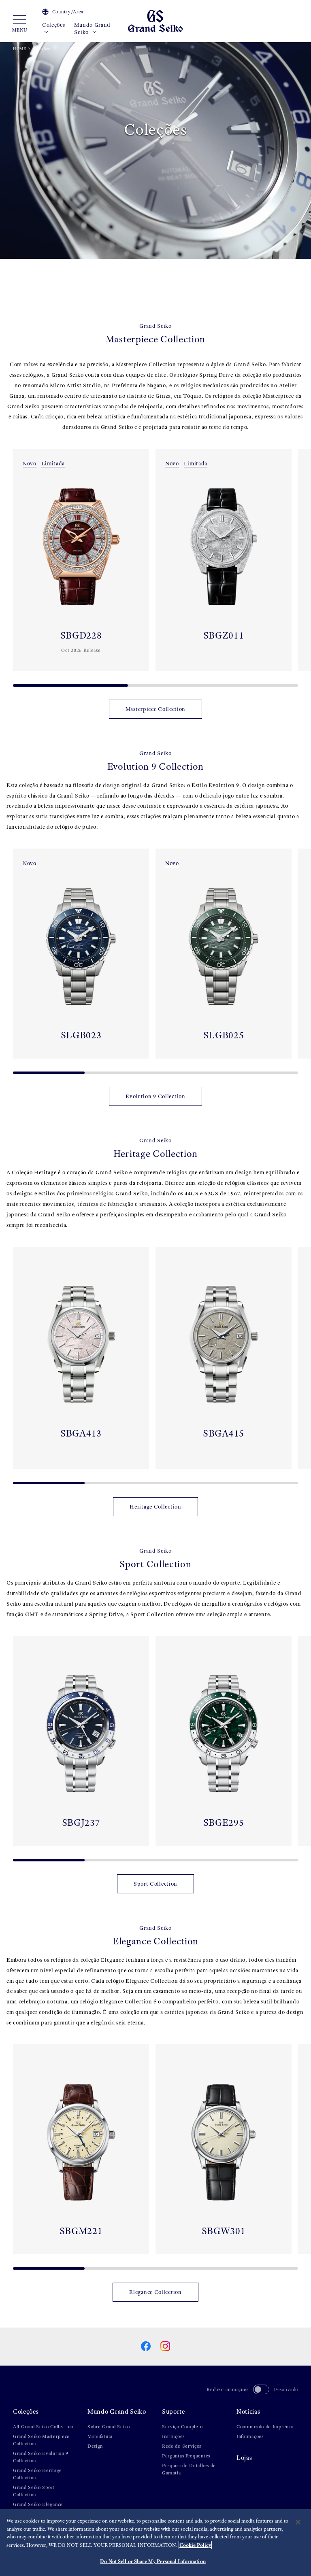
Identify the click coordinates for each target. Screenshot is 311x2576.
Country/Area (68, 12)
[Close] (298, 2522)
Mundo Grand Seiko (92, 29)
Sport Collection (155, 1884)
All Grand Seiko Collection (43, 2427)
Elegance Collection (155, 2292)
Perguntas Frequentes (186, 2456)
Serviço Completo (182, 2427)
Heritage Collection (155, 1507)
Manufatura (100, 2436)
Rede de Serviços (182, 2446)
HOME (20, 49)
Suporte (174, 2412)
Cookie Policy (195, 2545)
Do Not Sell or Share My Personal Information (153, 2561)
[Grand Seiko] (155, 20)
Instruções (173, 2436)
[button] (10, 564)
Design (95, 2446)
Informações (250, 2436)
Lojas (244, 2458)
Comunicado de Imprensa (265, 2427)
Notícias (248, 2412)
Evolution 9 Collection (155, 1096)
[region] (155, 2543)
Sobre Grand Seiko (109, 2427)
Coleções (54, 25)
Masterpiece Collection (155, 709)
